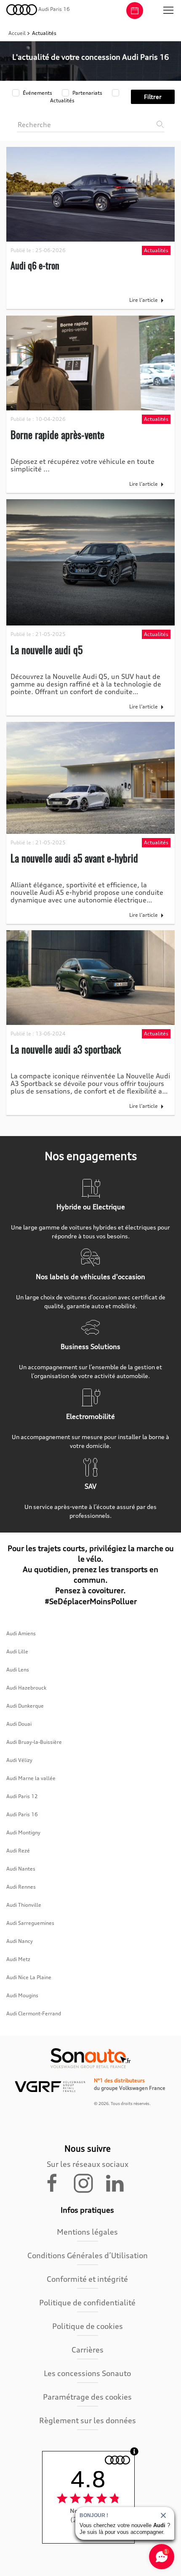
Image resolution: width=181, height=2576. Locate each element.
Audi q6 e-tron (35, 265)
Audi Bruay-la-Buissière (34, 1742)
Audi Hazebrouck (26, 1688)
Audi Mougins (22, 1995)
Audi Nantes (21, 1869)
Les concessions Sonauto (87, 2373)
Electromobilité (90, 1416)
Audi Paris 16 (22, 1814)
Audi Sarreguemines (30, 1923)
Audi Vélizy (19, 1760)
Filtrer (153, 97)
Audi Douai (19, 1724)
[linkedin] (119, 2182)
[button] (168, 11)
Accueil (18, 33)
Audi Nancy (20, 1941)
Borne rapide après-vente (57, 434)
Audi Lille (17, 1651)
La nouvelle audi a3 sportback (66, 1049)
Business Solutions (90, 1347)
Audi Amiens (21, 1633)
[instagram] (88, 2182)
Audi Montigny (23, 1832)
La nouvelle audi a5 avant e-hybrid (74, 858)
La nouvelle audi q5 (47, 649)
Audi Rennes (21, 1887)
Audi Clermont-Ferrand (34, 2013)
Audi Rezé (18, 1851)
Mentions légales (87, 2232)
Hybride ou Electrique (91, 1207)
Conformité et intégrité (87, 2279)
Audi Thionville (24, 1905)
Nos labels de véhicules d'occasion (90, 1277)
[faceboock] (57, 2182)
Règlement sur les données (88, 2420)
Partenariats (87, 93)
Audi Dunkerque (25, 1706)
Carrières (88, 2350)
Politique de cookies (88, 2326)
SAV (90, 1486)
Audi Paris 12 (22, 1796)
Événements (37, 93)
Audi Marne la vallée (31, 1778)
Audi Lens (18, 1670)
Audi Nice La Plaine (29, 1977)
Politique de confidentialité (87, 2302)
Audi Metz (18, 1959)
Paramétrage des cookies (87, 2397)
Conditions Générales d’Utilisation (88, 2255)
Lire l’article (144, 300)
